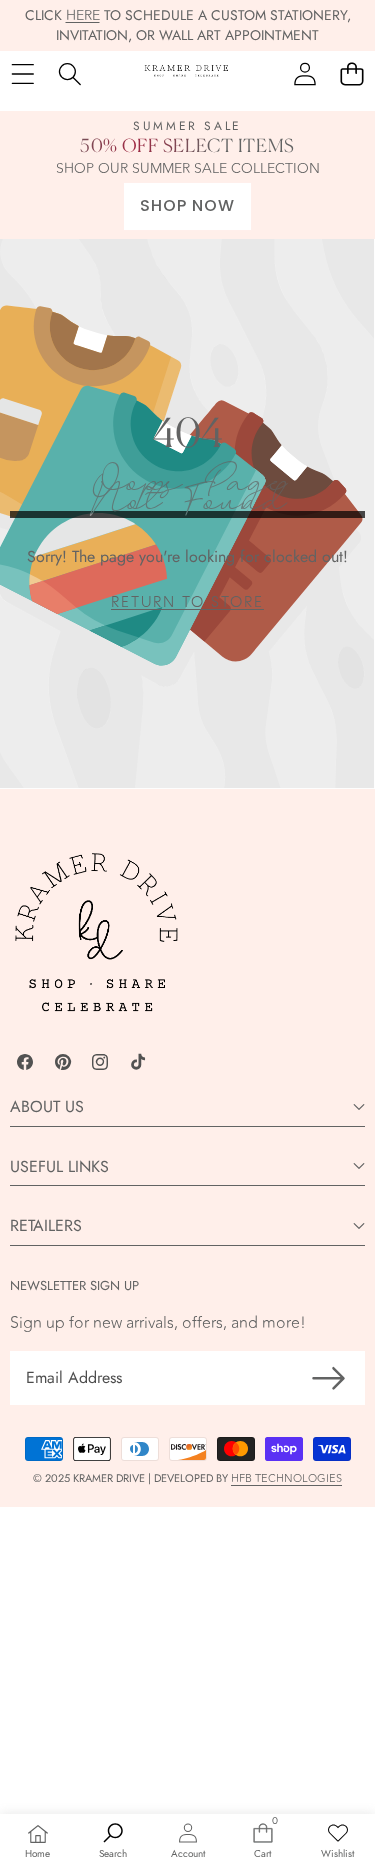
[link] (187, 602)
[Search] (69, 73)
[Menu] (22, 73)
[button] (351, 73)
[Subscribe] (329, 1378)
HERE (83, 15)
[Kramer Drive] (186, 74)
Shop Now (187, 205)
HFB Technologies (286, 1478)
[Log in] (304, 73)
